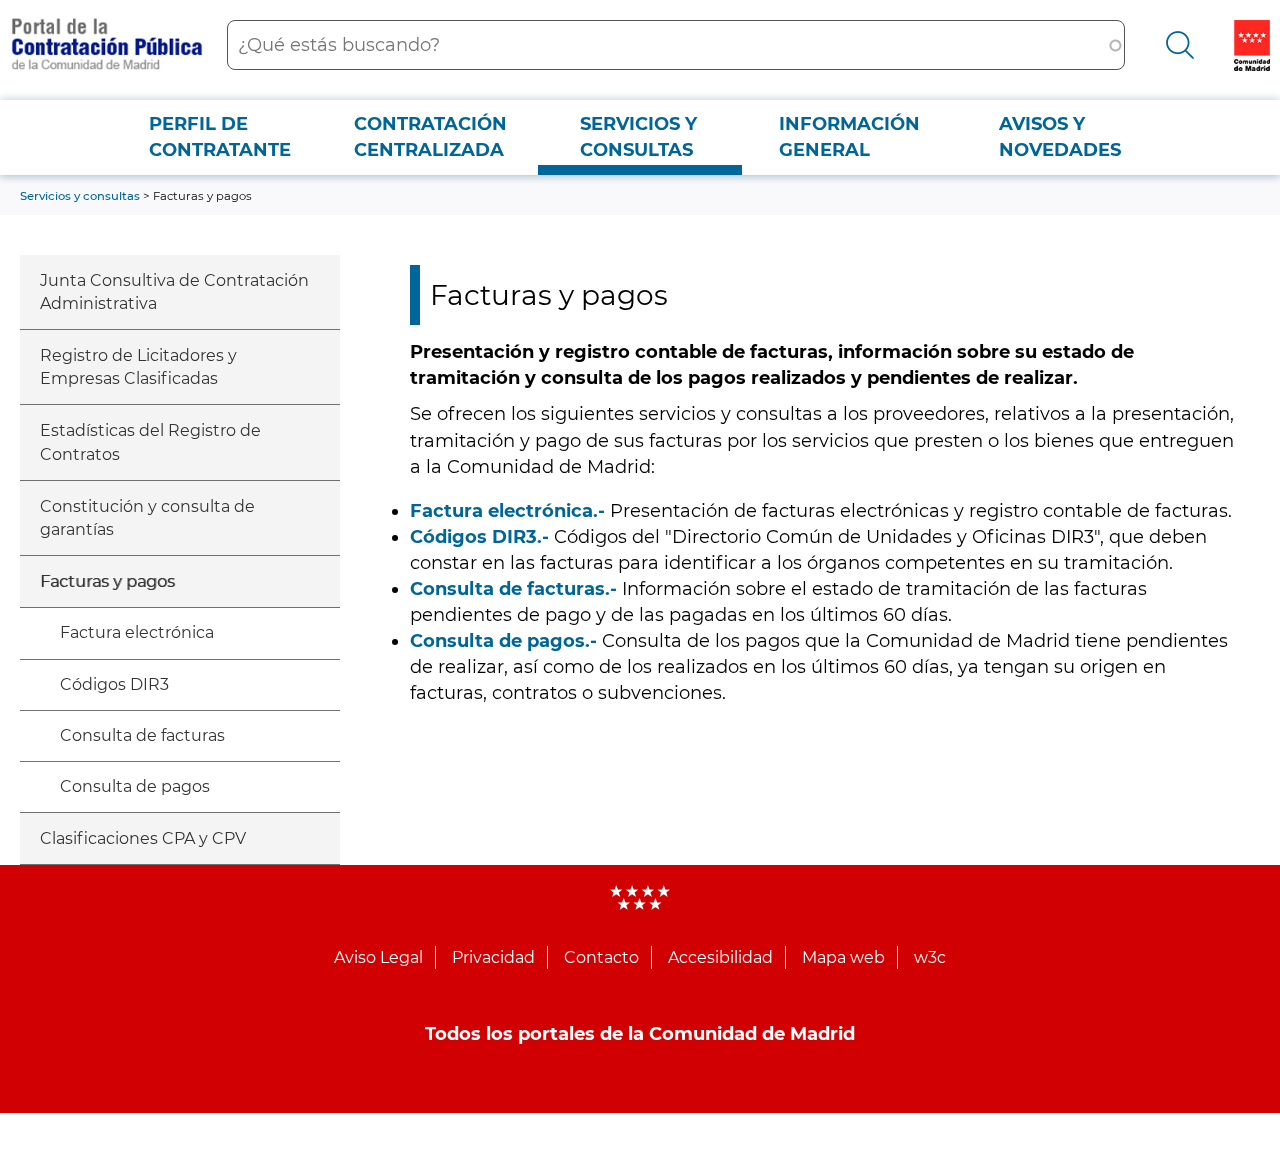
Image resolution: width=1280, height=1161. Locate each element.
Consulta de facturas (142, 735)
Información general (849, 137)
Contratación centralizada (430, 137)
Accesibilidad (720, 957)
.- (507, 511)
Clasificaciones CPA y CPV (143, 838)
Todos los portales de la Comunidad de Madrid (640, 1034)
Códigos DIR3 (114, 684)
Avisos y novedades (1060, 137)
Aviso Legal (378, 957)
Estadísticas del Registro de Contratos (150, 442)
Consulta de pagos (135, 786)
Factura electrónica (137, 632)
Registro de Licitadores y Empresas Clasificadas (138, 367)
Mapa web (843, 957)
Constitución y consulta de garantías (147, 518)
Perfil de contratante (220, 137)
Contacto (601, 957)
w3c (930, 957)
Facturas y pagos (107, 581)
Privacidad (493, 957)
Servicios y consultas (638, 137)
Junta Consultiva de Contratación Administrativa (174, 292)
